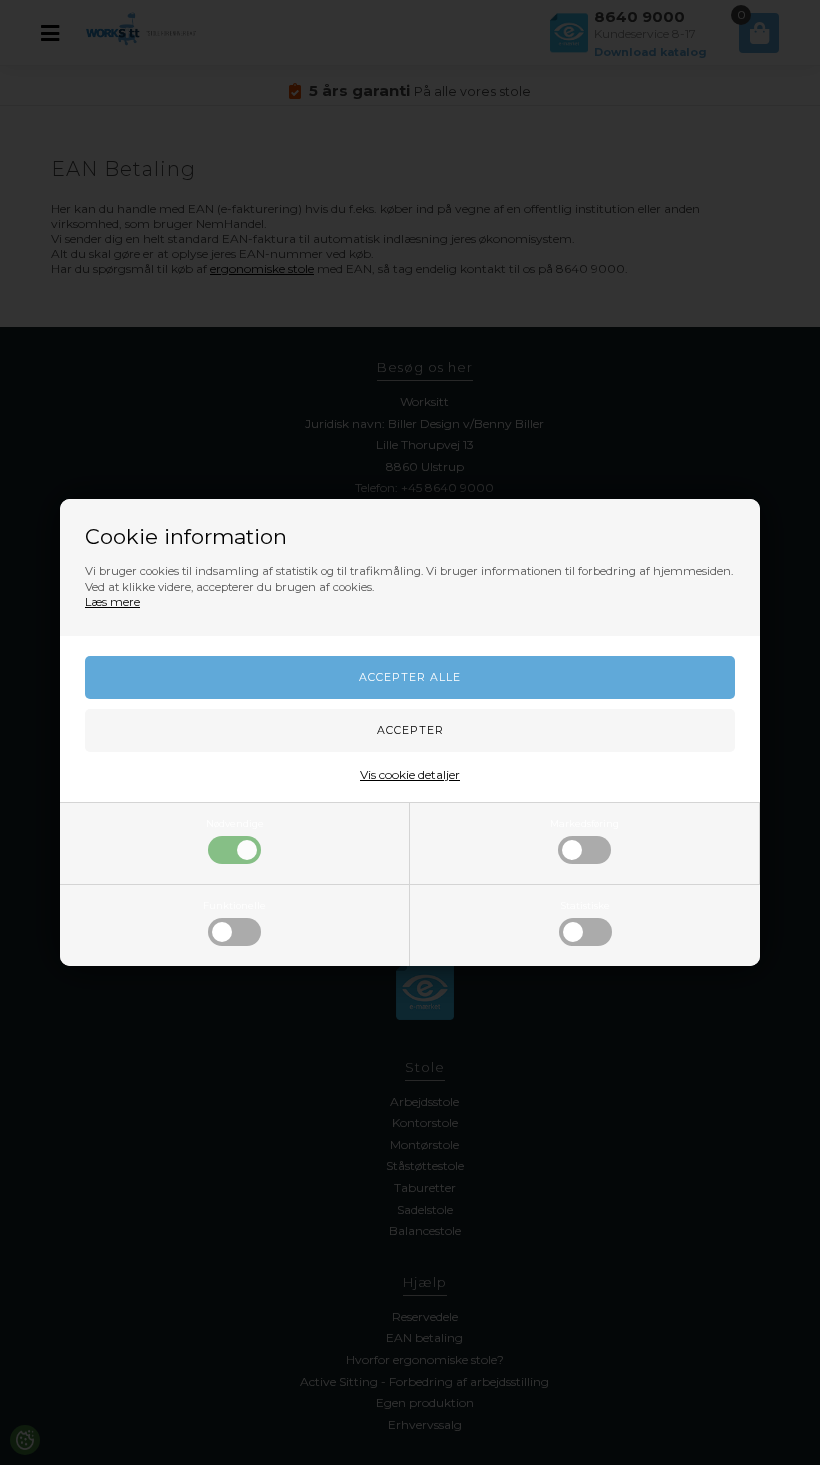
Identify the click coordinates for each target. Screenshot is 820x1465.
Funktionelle (234, 905)
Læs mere (112, 602)
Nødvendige (235, 823)
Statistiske (585, 905)
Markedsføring (584, 823)
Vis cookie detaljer (410, 774)
